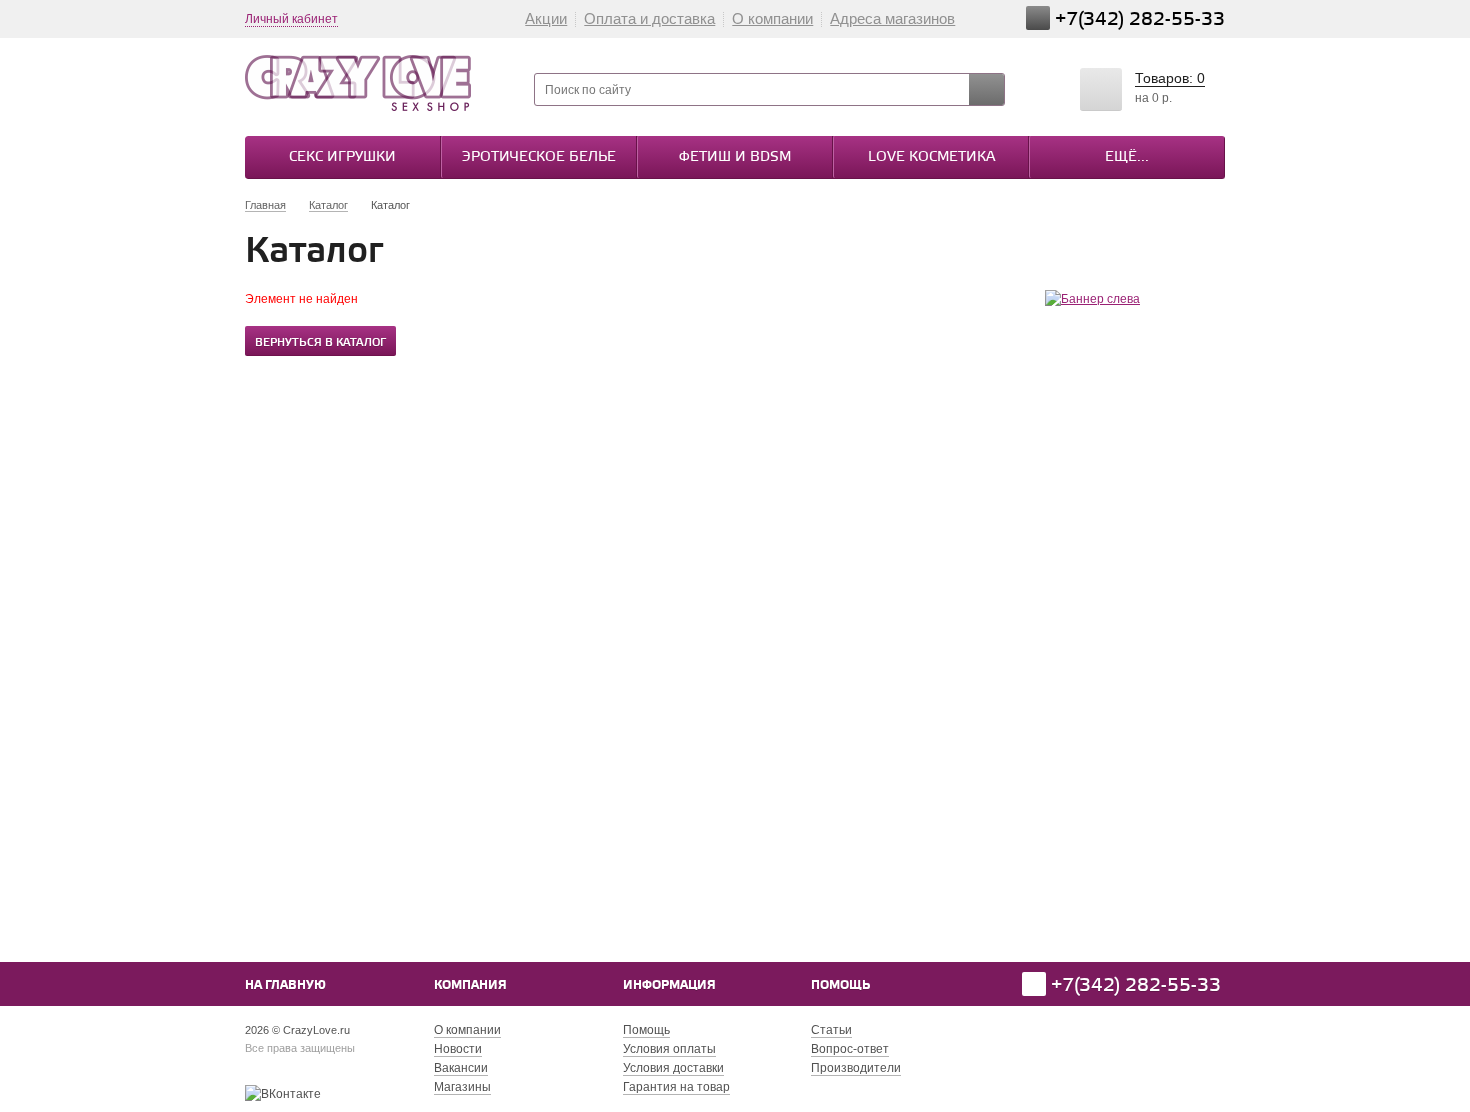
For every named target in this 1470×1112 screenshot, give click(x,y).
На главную (285, 985)
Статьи (831, 1030)
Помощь (840, 985)
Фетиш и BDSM (735, 157)
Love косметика (931, 157)
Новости (458, 1049)
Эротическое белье (539, 157)
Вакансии (461, 1068)
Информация (669, 985)
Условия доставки (673, 1068)
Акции (546, 18)
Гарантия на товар (676, 1087)
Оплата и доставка (649, 18)
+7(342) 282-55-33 (1140, 19)
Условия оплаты (669, 1049)
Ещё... (1127, 157)
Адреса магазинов (892, 18)
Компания (470, 985)
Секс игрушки (342, 157)
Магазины (462, 1087)
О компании (772, 18)
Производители (856, 1068)
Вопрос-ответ (850, 1049)
